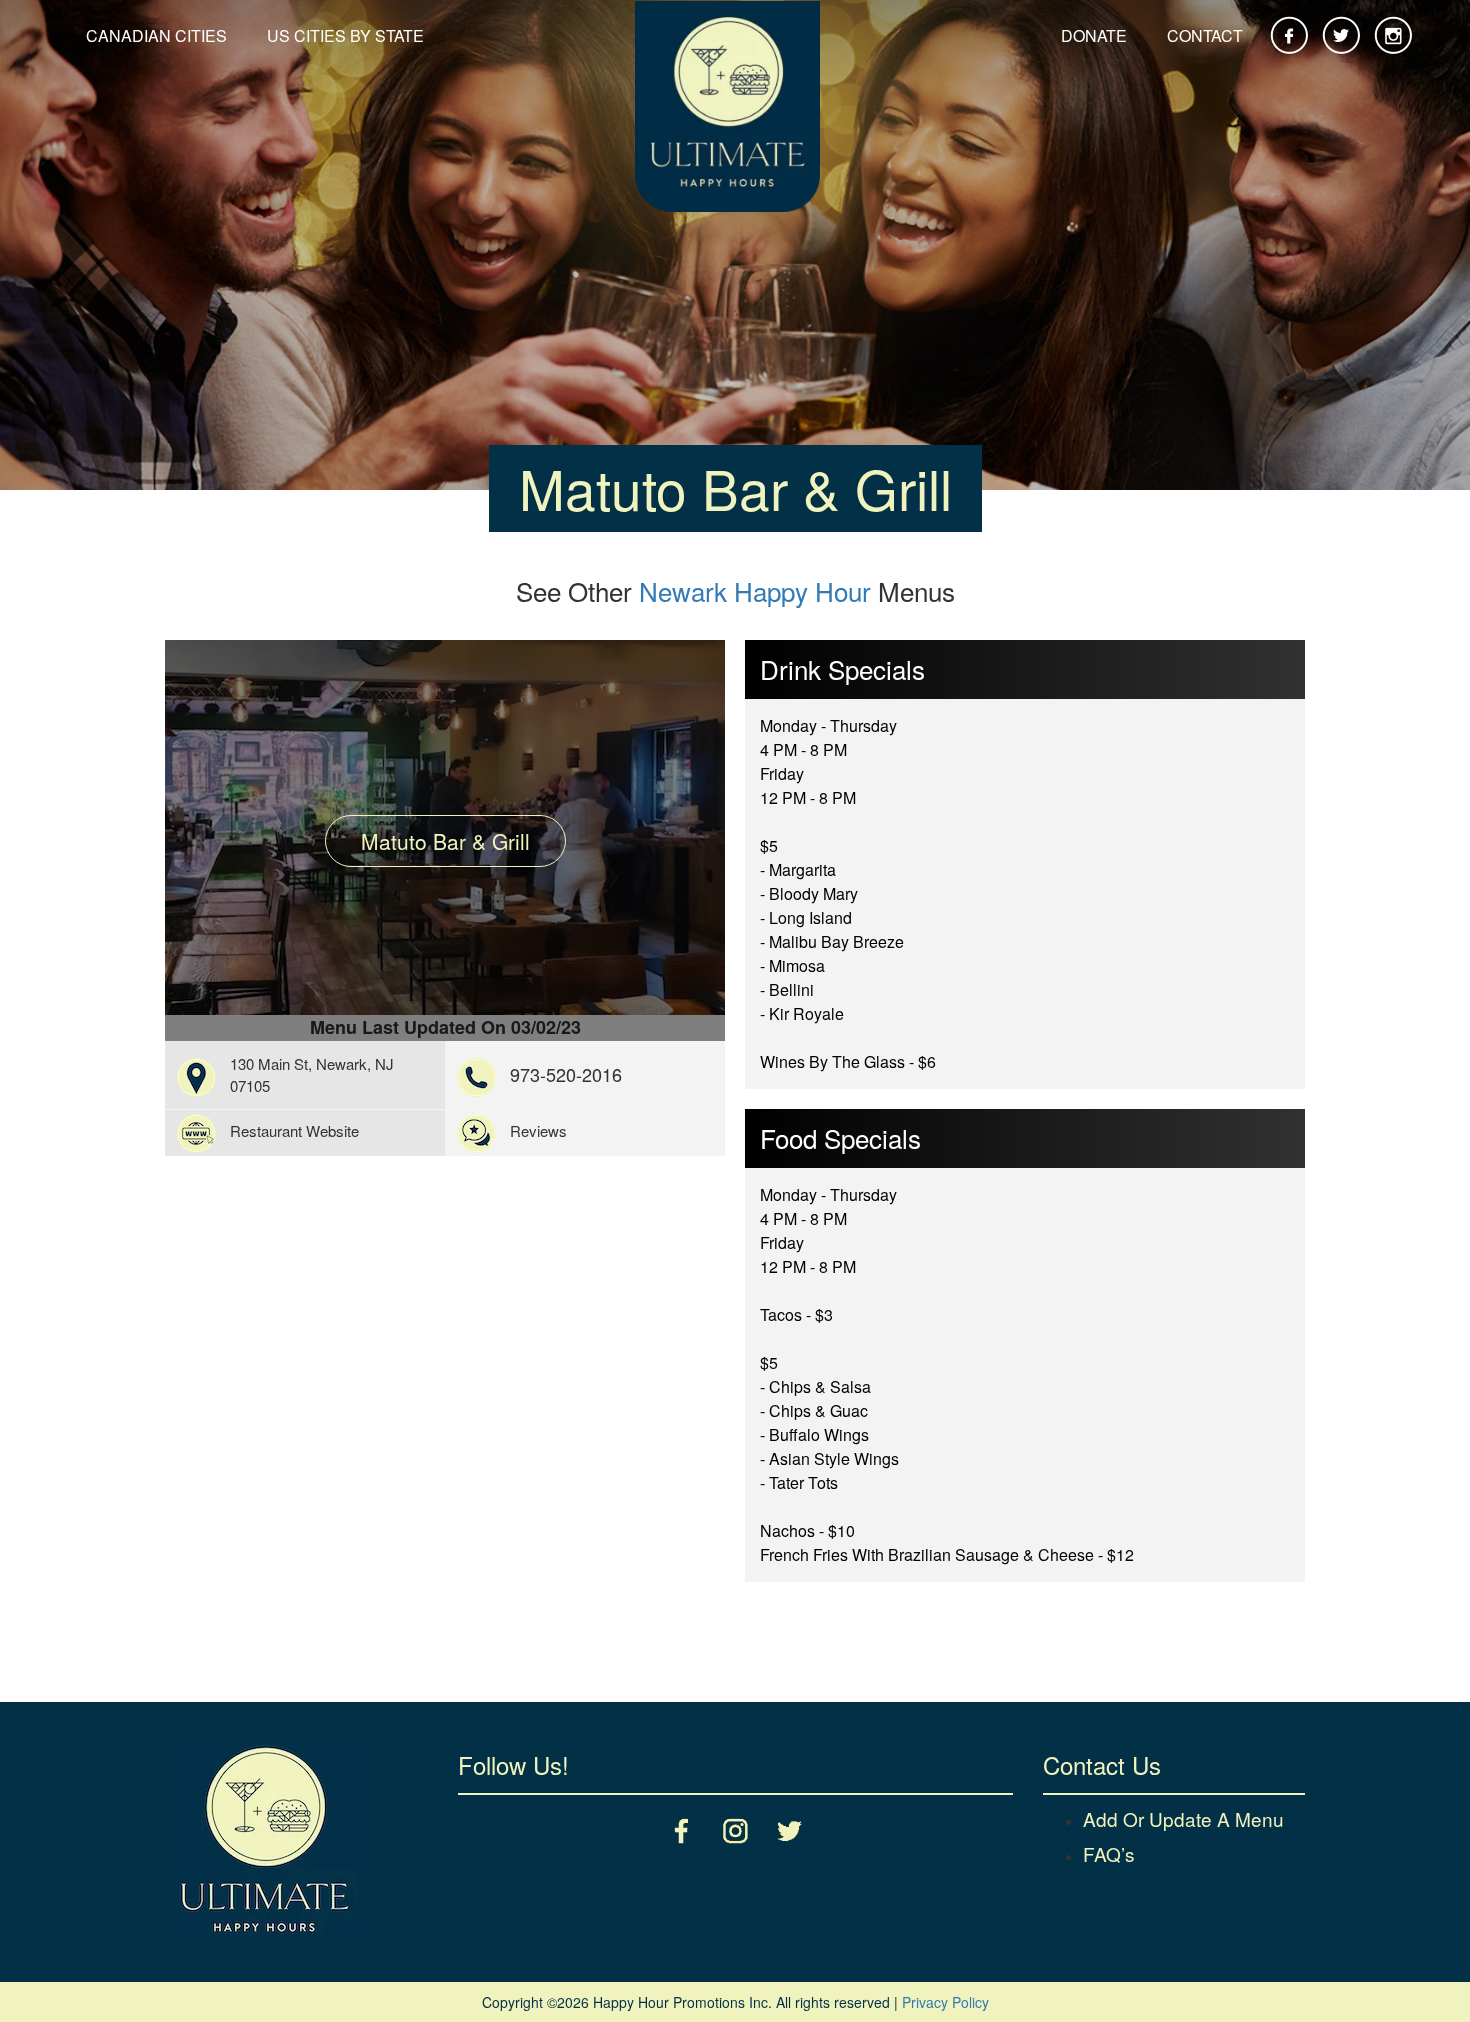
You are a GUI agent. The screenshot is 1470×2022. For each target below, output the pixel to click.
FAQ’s (1109, 1853)
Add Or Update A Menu (1183, 1818)
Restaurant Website (294, 1130)
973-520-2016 (566, 1074)
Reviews (538, 1130)
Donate (1094, 35)
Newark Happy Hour (755, 590)
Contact (1205, 35)
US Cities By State (345, 35)
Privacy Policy (945, 2002)
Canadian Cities (156, 35)
